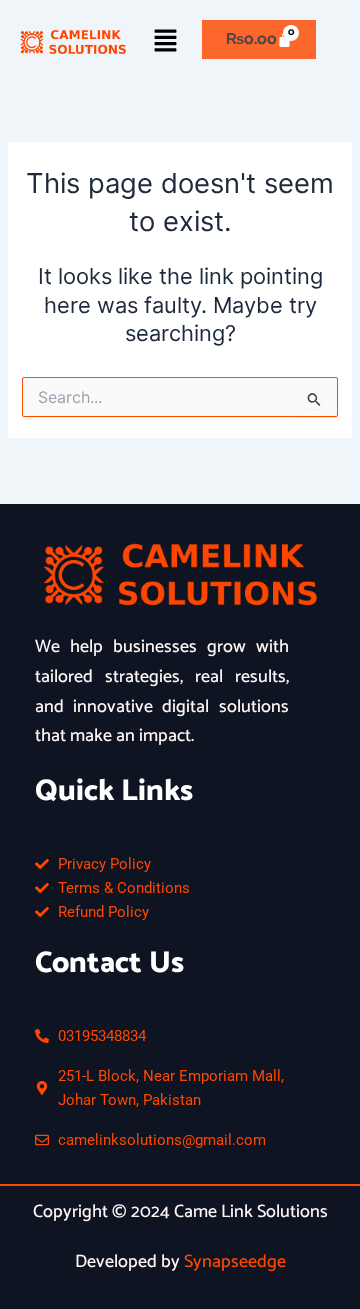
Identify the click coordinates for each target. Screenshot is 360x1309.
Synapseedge (235, 1262)
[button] (166, 41)
